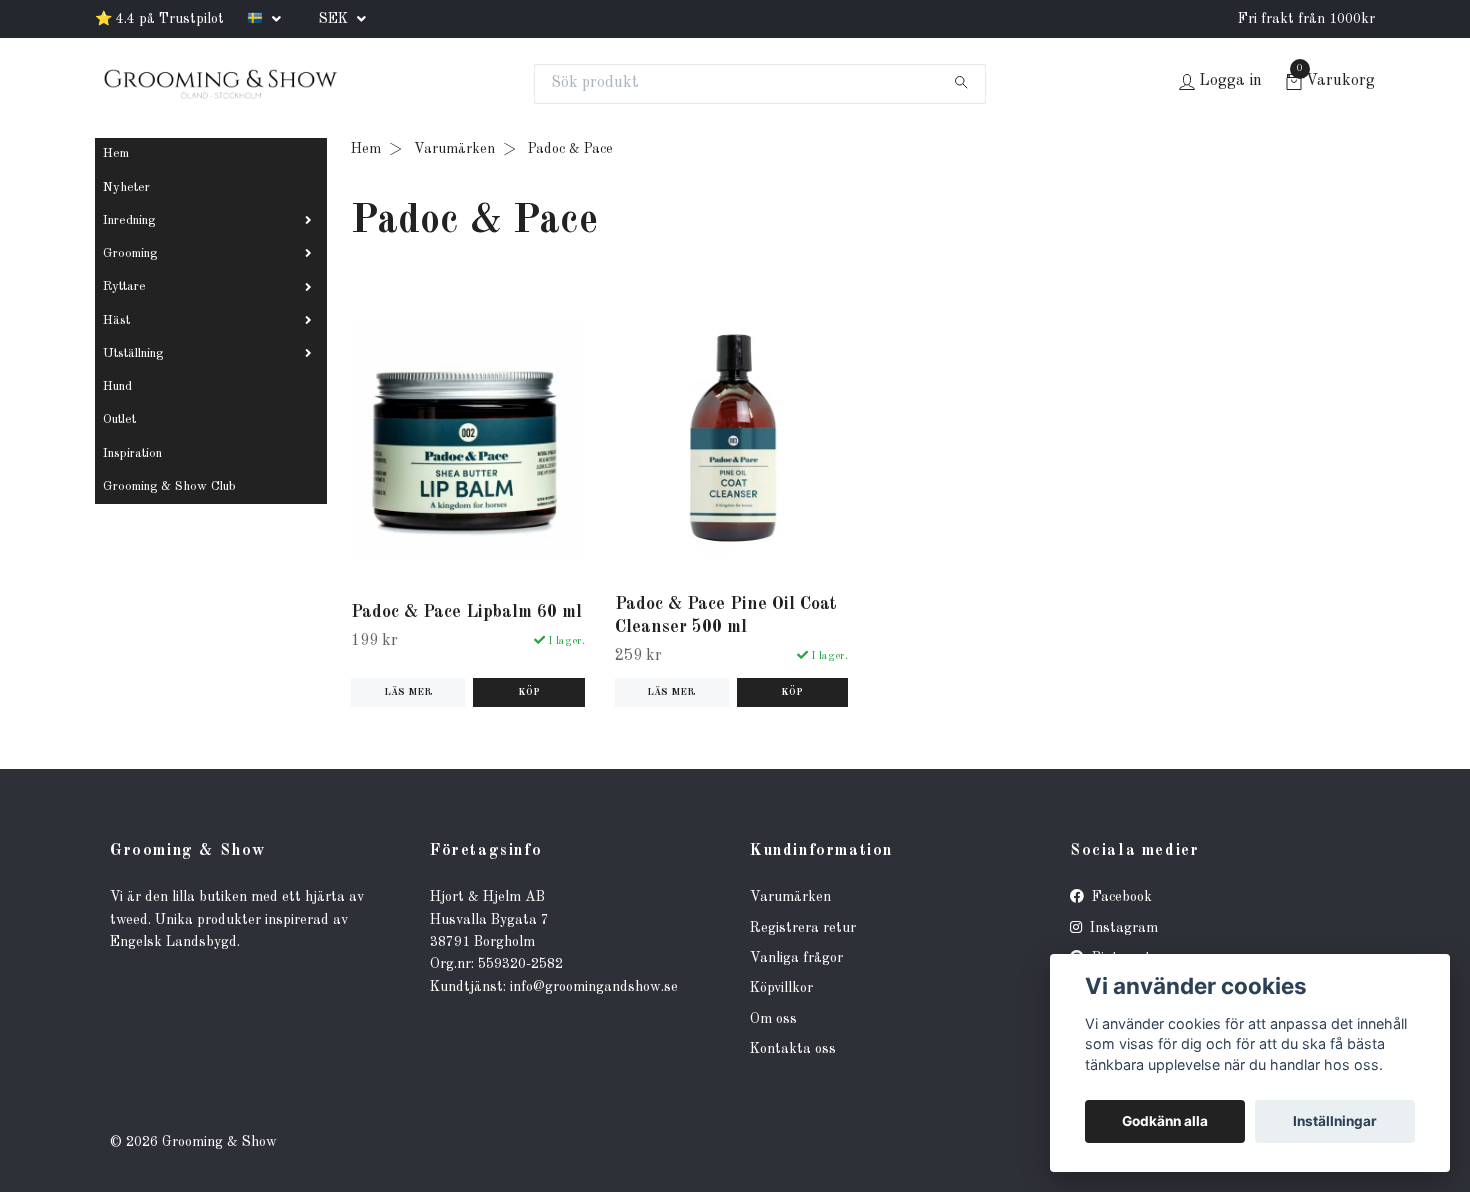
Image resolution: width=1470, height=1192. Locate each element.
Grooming (130, 253)
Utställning (133, 353)
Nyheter (126, 187)
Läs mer (408, 692)
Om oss (773, 1019)
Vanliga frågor (796, 958)
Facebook (1120, 897)
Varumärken (454, 149)
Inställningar (1335, 1121)
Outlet (119, 419)
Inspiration (132, 453)
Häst (116, 320)
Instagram (1122, 928)
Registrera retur (803, 928)
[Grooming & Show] (220, 84)
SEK (335, 19)
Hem (116, 153)
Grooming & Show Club (169, 486)
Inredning (129, 220)
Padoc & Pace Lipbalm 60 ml (466, 612)
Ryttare (124, 286)
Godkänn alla (1165, 1121)
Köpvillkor (781, 988)
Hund (117, 386)
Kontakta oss (793, 1049)
